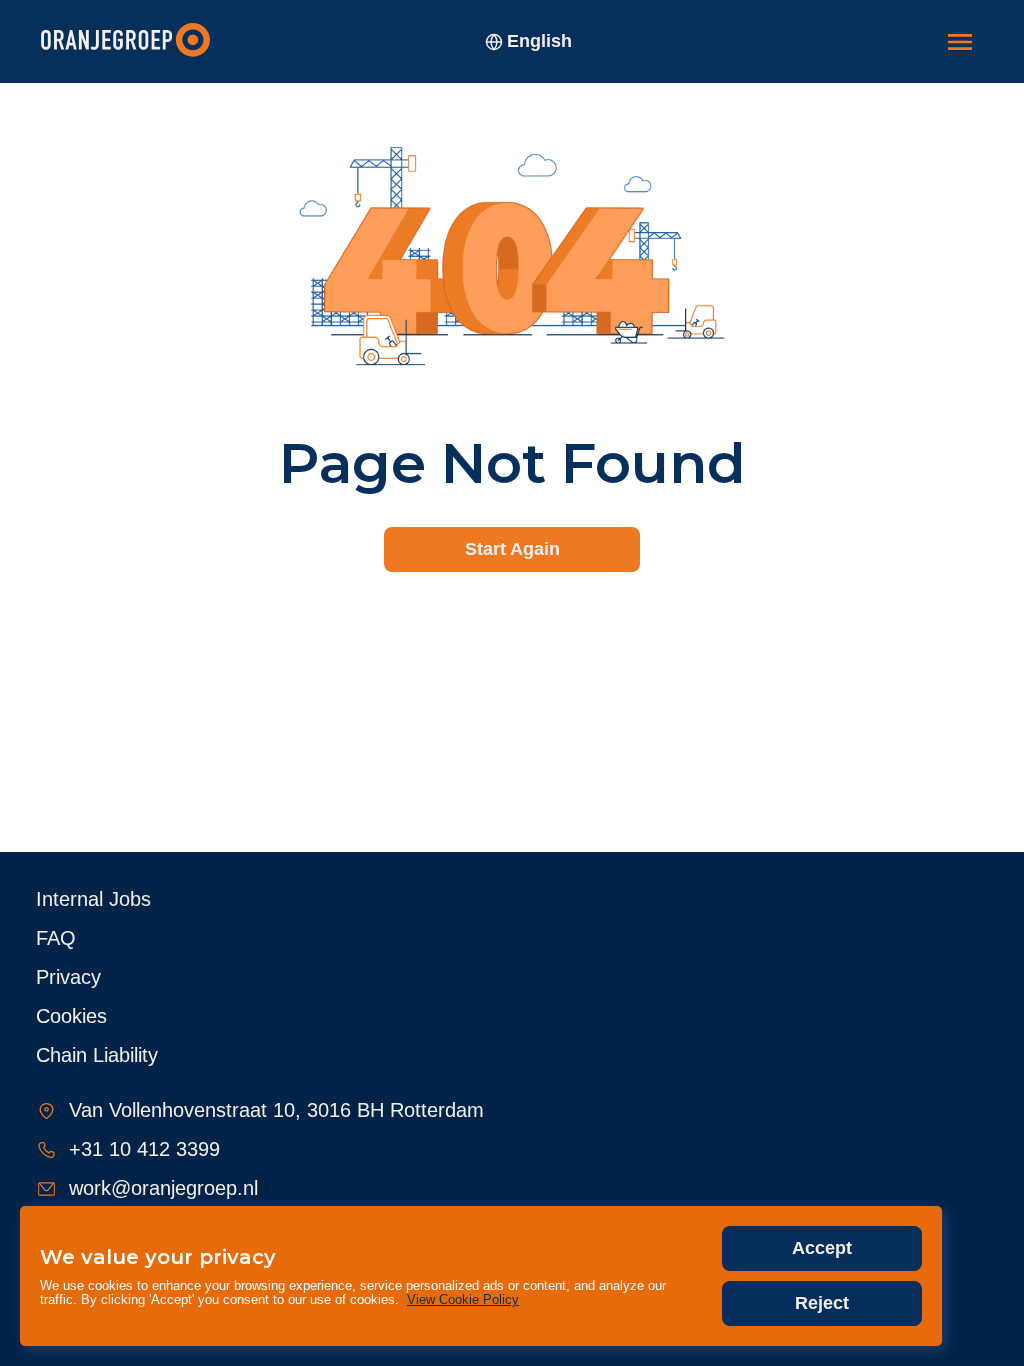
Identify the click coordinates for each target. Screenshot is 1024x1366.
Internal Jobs (93, 899)
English (539, 41)
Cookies (71, 1016)
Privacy (68, 977)
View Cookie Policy (463, 1300)
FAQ (56, 938)
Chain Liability (97, 1055)
